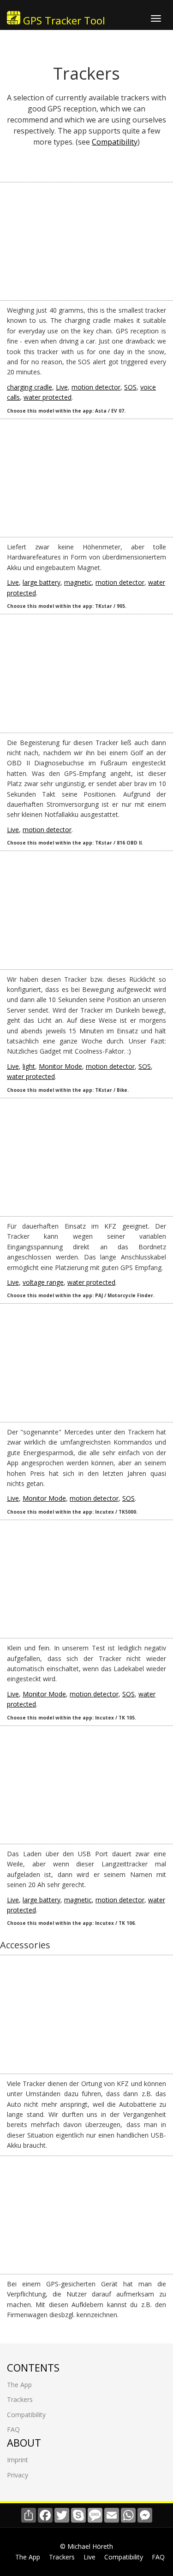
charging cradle (30, 387)
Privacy (18, 2475)
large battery (42, 582)
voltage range (43, 1282)
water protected (48, 397)
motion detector (96, 387)
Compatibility (115, 142)
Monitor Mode (60, 1066)
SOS (130, 387)
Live (62, 387)
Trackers (20, 2399)
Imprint (18, 2460)
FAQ (13, 2429)
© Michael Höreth (86, 2546)
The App (19, 2385)
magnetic (78, 582)
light (29, 1066)
